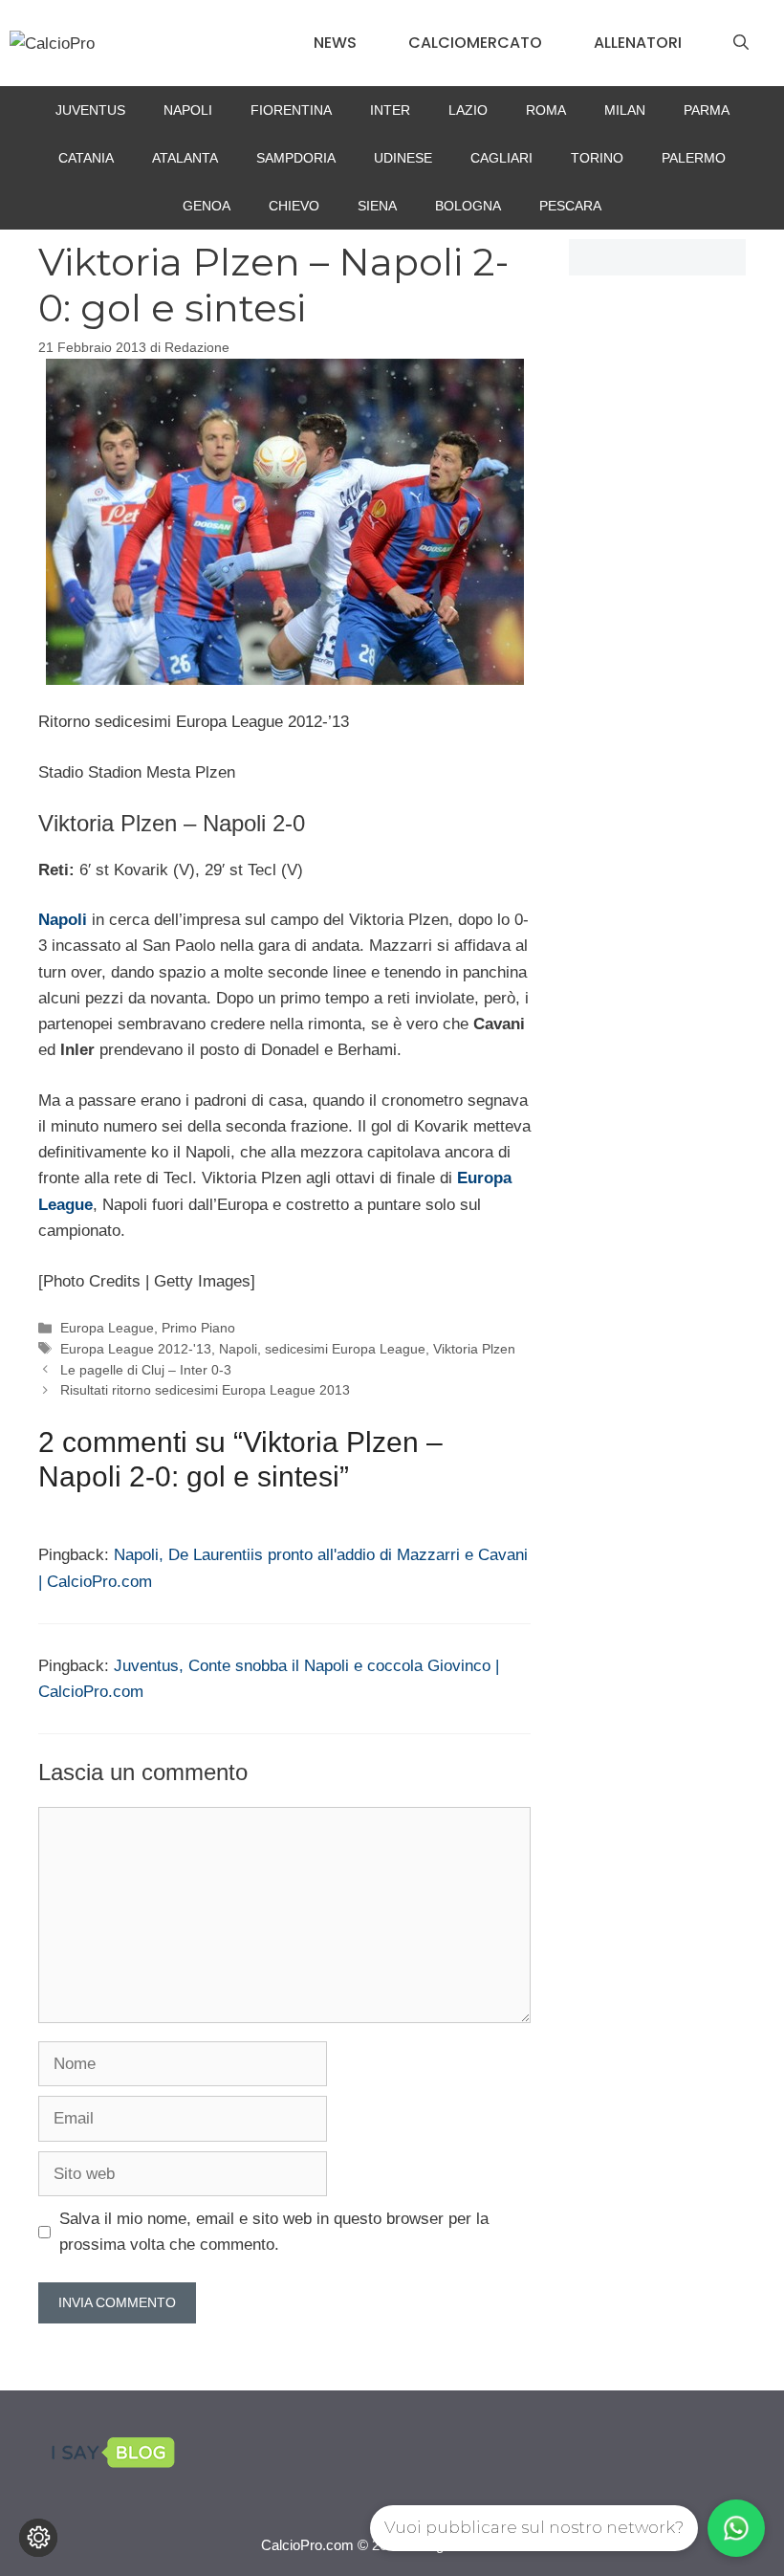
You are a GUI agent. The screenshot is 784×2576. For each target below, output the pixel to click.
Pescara (570, 206)
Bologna (468, 206)
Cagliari (501, 158)
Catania (86, 158)
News (335, 43)
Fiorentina (291, 110)
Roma (546, 110)
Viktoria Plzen (474, 1349)
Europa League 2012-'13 (136, 1349)
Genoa (207, 206)
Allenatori (638, 43)
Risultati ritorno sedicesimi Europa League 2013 (205, 1390)
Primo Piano (198, 1328)
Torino (597, 158)
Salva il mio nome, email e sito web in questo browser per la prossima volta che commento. (274, 2232)
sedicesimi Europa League (345, 1349)
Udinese (403, 158)
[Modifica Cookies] (38, 2538)
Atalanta (185, 158)
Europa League (107, 1328)
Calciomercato (475, 43)
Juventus (90, 110)
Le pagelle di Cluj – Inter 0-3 (146, 1370)
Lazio (468, 110)
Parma (707, 110)
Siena (377, 206)
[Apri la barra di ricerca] (741, 43)
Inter (390, 110)
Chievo (294, 206)
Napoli (188, 110)
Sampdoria (296, 158)
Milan (625, 110)
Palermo (694, 158)
